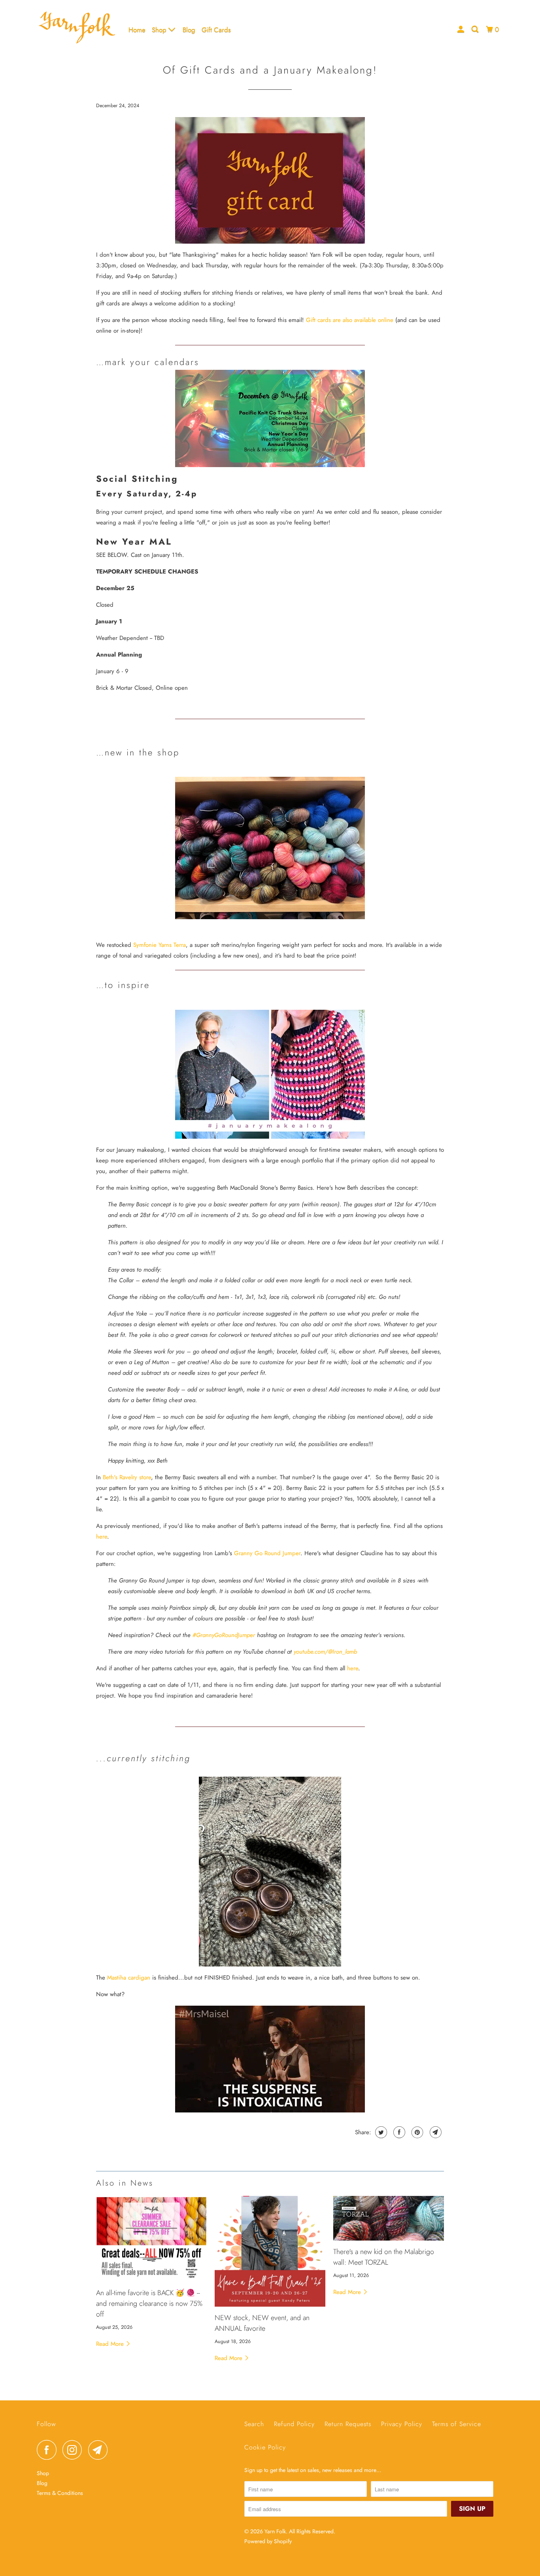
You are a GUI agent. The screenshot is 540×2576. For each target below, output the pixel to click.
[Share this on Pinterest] (416, 2132)
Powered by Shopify (268, 2541)
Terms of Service (457, 2424)
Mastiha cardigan (129, 1978)
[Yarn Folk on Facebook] (49, 2450)
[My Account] (461, 29)
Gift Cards (216, 30)
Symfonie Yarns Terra (160, 945)
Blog (189, 30)
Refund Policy (294, 2424)
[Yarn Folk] (77, 29)
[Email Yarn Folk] (100, 2450)
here (102, 1537)
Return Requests (348, 2424)
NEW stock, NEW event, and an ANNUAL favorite (262, 2323)
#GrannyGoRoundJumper (224, 1635)
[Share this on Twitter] (380, 2132)
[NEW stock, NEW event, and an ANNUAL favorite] (270, 2251)
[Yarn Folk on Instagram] (74, 2450)
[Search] (476, 29)
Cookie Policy (265, 2447)
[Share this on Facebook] (398, 2132)
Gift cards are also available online (350, 320)
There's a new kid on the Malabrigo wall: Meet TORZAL (384, 2257)
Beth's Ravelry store (127, 1477)
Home (137, 30)
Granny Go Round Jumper (267, 1553)
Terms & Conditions (60, 2493)
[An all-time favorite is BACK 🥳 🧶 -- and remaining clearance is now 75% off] (151, 2239)
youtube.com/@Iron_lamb (325, 1652)
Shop (160, 30)
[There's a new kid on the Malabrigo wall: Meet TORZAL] (389, 2218)
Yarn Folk (275, 2531)
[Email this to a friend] (435, 2132)
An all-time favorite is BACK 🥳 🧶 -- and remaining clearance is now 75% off (149, 2303)
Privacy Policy (402, 2424)
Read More (111, 2344)
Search (254, 2424)
